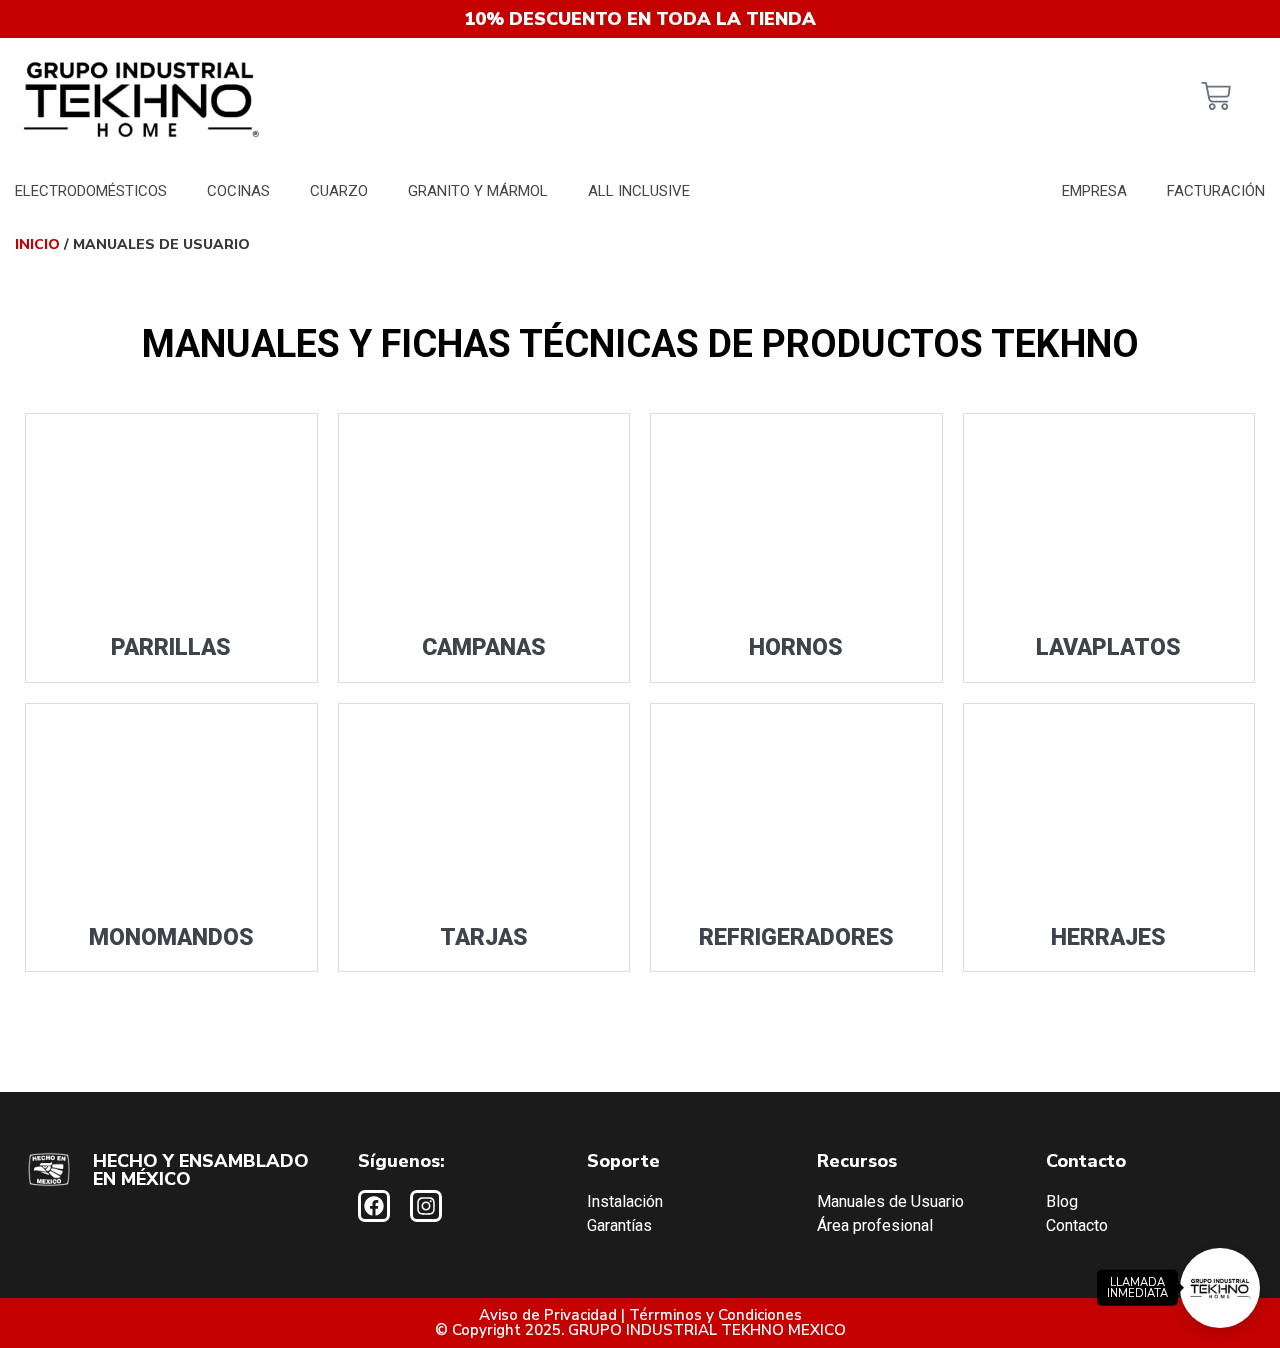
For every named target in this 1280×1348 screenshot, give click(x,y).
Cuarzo (339, 191)
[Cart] (1216, 98)
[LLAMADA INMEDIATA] (1220, 1288)
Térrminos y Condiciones (715, 1315)
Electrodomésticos (91, 191)
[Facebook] (374, 1206)
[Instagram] (426, 1206)
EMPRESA (1094, 191)
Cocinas (238, 191)
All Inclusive (639, 191)
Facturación (1216, 191)
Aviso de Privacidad (548, 1315)
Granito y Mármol (478, 191)
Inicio (37, 244)
